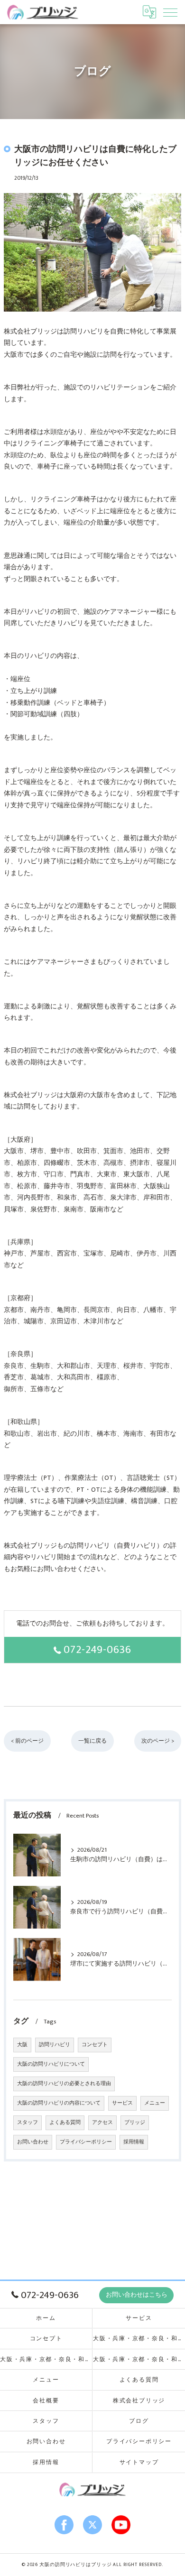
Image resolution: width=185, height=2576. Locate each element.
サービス (122, 2103)
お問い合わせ (33, 2142)
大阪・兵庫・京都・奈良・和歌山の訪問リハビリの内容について (139, 2359)
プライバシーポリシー (86, 2142)
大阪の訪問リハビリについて (51, 2064)
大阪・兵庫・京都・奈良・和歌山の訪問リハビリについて (139, 2339)
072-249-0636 (97, 1650)
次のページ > (158, 1741)
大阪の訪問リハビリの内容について (59, 2103)
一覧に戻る (92, 1741)
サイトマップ (139, 2462)
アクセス (102, 2123)
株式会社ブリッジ (139, 2401)
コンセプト (95, 2045)
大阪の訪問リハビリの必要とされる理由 (64, 2084)
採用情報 (134, 2142)
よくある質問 (65, 2123)
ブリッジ (135, 2123)
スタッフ (28, 2123)
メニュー (155, 2103)
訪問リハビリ (55, 2045)
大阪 (22, 2045)
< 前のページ (27, 1741)
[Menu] (170, 12)
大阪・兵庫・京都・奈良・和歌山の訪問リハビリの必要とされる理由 (46, 2359)
